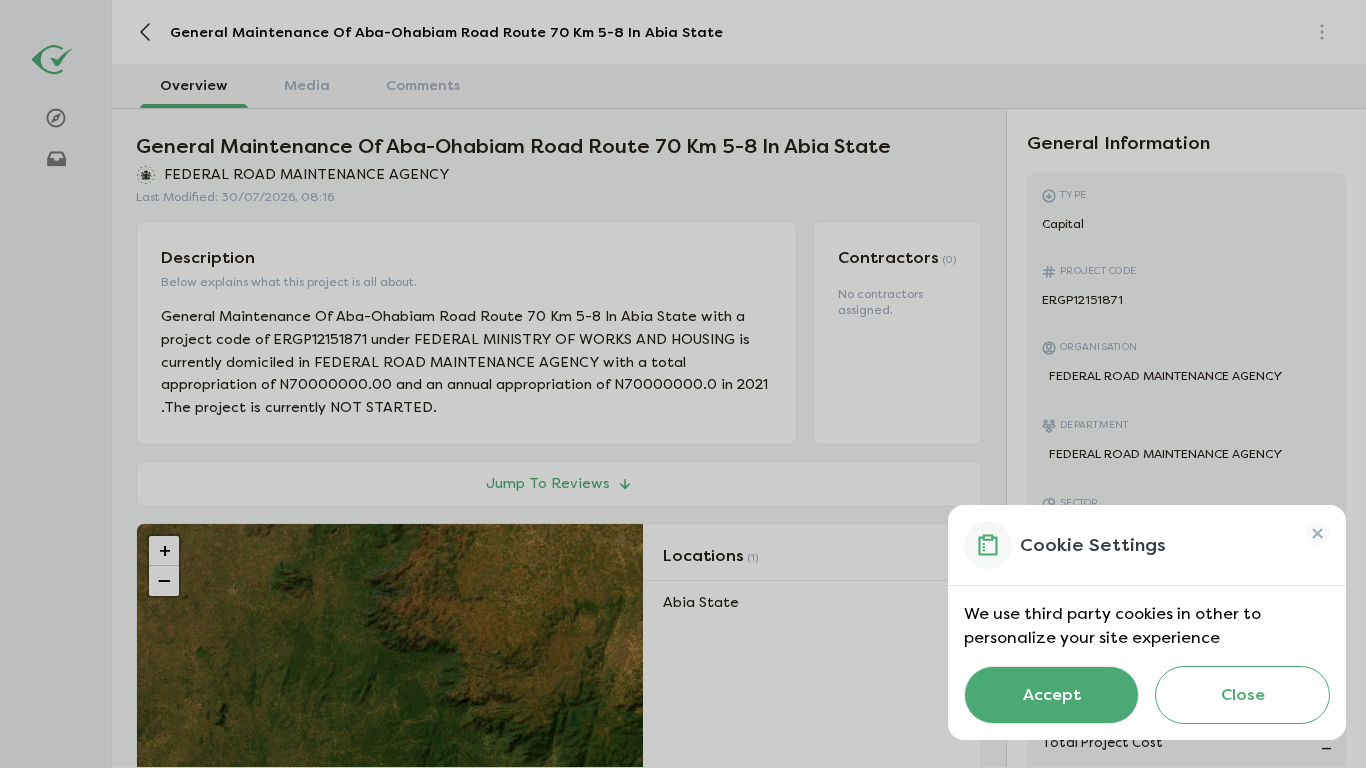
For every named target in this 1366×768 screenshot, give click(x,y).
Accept (1052, 694)
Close (1243, 694)
